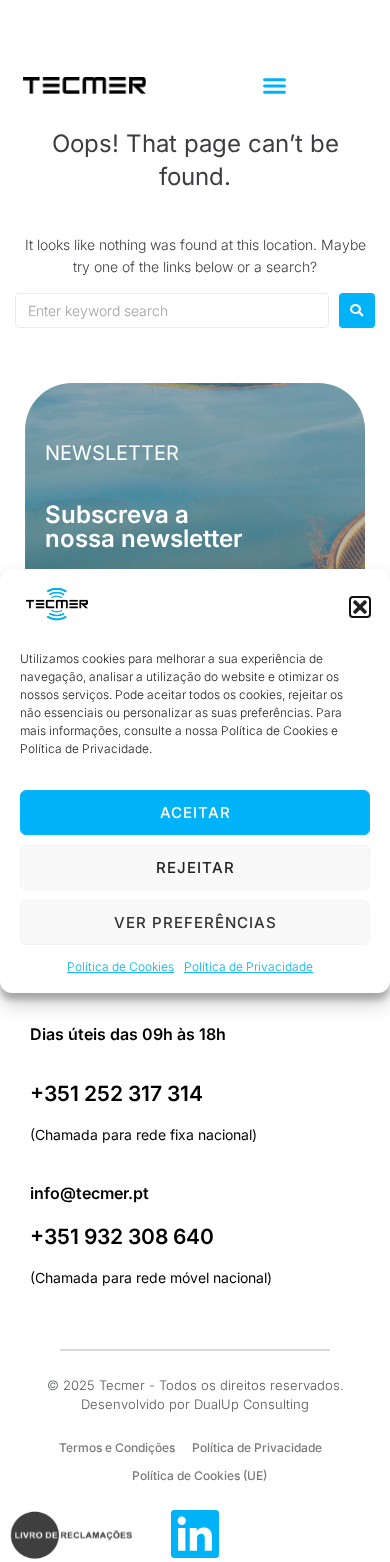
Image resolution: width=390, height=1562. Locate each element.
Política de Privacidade (248, 967)
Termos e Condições (117, 1447)
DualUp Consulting (251, 1404)
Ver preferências (195, 922)
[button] (360, 607)
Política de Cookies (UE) (199, 1475)
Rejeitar (195, 867)
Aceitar (195, 812)
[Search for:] (172, 310)
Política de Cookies (120, 967)
